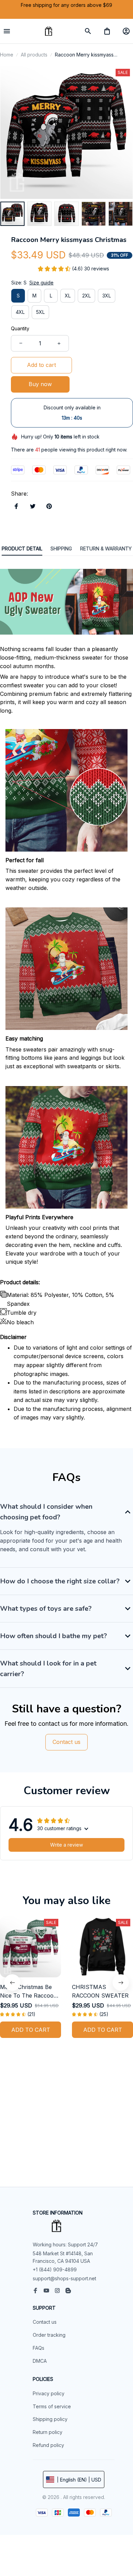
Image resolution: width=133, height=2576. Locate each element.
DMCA (40, 2361)
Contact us (45, 2322)
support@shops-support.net (64, 2278)
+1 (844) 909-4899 (55, 2269)
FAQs (39, 2348)
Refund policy (48, 2445)
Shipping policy (50, 2419)
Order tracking (49, 2335)
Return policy (48, 2432)
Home (7, 55)
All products (34, 55)
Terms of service (52, 2406)
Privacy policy (49, 2393)
